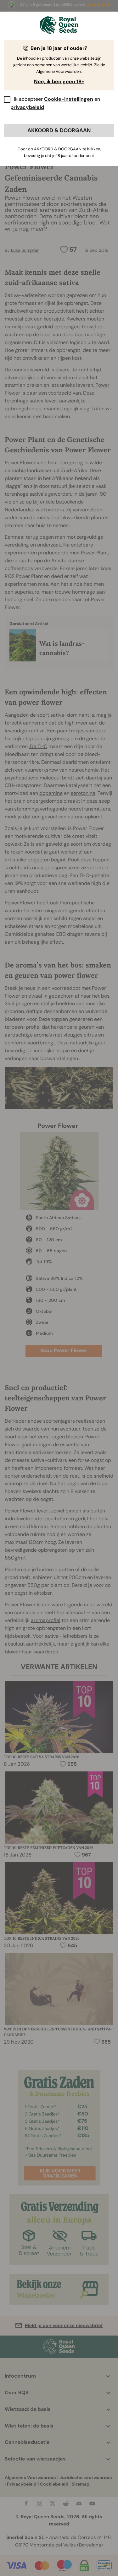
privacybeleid (27, 107)
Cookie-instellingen (69, 99)
